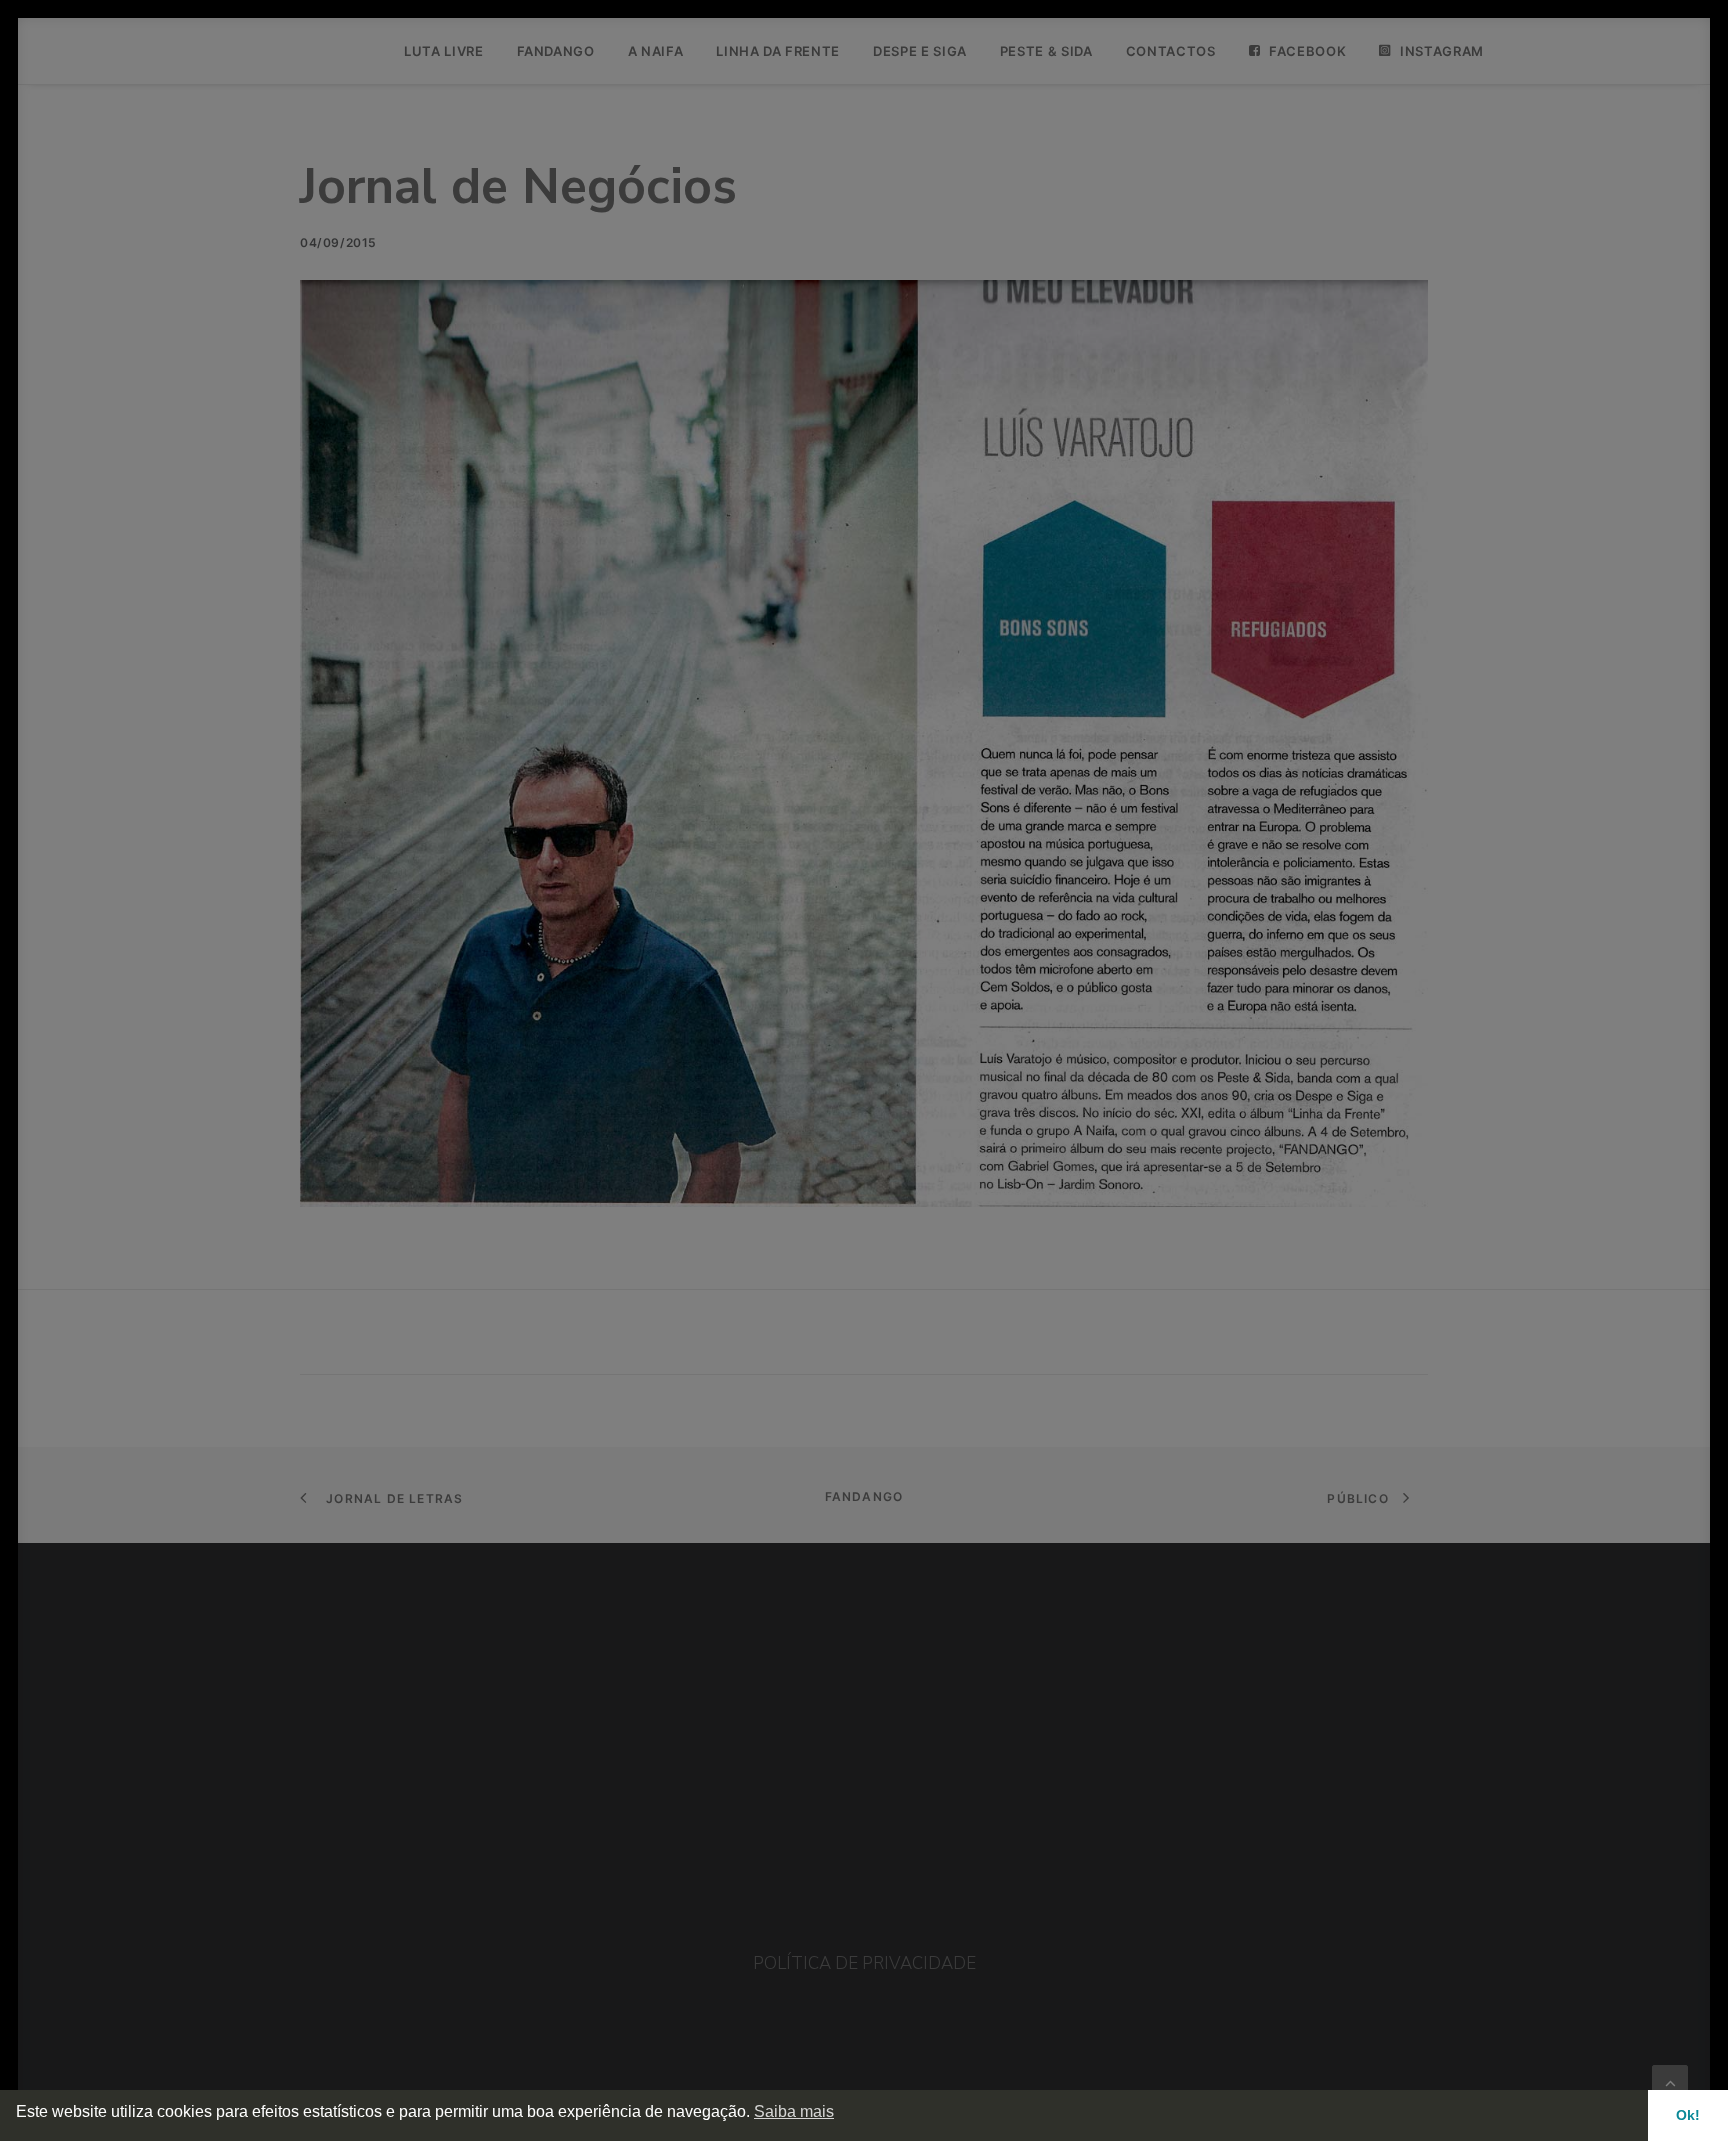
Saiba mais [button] (794, 2111)
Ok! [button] (1688, 2115)
